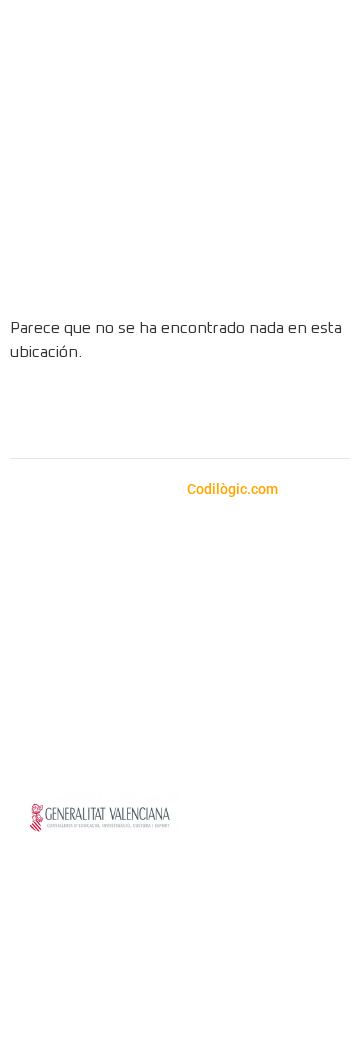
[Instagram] (98, 413)
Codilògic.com (234, 489)
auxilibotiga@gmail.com (167, 576)
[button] (320, 128)
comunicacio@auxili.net (104, 692)
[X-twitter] (263, 413)
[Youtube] (208, 413)
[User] (312, 268)
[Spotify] (153, 413)
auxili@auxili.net (139, 600)
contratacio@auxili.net (211, 644)
